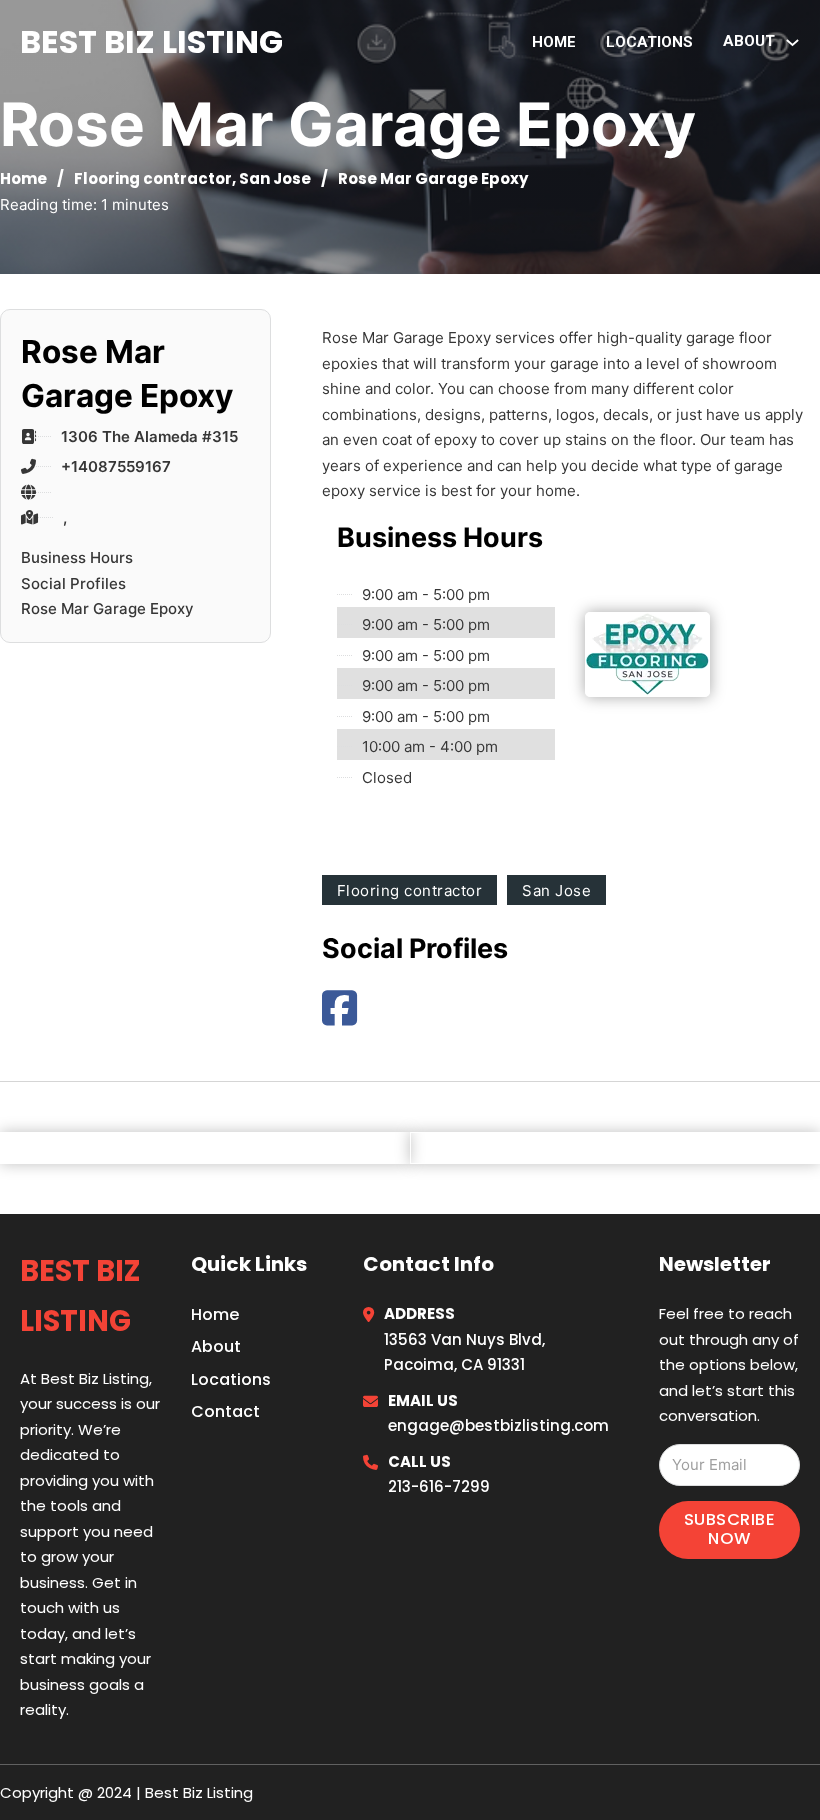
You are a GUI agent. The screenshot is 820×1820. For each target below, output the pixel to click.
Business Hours (77, 557)
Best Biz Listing (151, 41)
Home (554, 42)
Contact (225, 1411)
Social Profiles (73, 583)
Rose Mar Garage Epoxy (107, 608)
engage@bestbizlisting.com (498, 1425)
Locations (649, 42)
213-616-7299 (439, 1486)
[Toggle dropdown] (792, 42)
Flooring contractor (153, 178)
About (216, 1346)
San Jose (275, 178)
